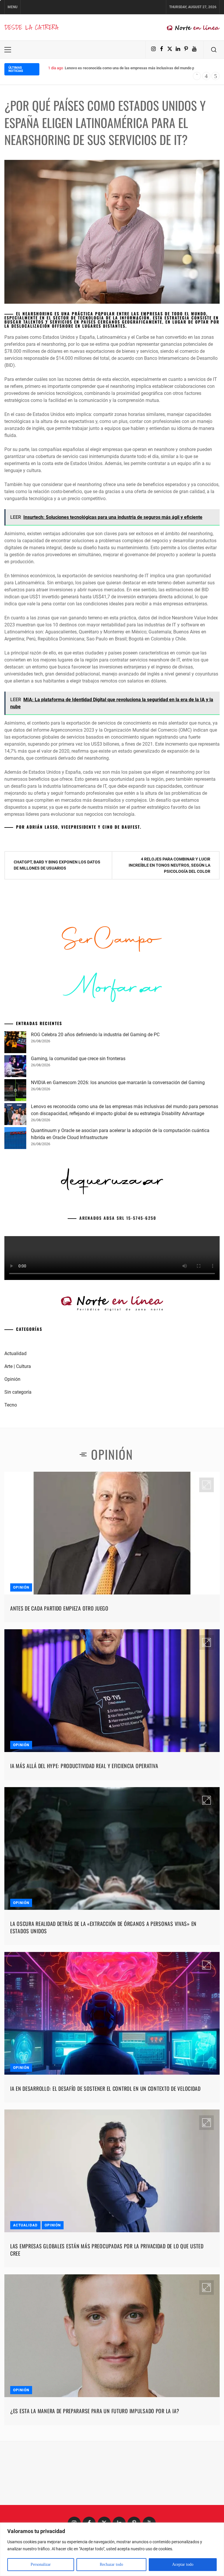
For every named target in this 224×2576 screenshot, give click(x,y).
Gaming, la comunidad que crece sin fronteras (78, 1148)
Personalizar (41, 2564)
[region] (112, 2549)
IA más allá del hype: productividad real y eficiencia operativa (84, 1855)
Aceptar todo (183, 2564)
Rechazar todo (111, 2564)
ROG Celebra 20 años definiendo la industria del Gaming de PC (95, 1124)
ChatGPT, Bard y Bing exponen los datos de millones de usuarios (57, 865)
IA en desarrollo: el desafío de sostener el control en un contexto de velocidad (105, 2178)
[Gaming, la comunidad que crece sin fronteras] (15, 1156)
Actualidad (15, 1443)
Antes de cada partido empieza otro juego (59, 1697)
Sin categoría (18, 1481)
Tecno (11, 1494)
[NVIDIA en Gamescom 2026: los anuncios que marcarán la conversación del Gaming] (15, 1180)
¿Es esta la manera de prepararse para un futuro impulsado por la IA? (95, 2500)
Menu (13, 7)
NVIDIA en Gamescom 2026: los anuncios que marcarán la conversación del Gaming (118, 1172)
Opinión (12, 1468)
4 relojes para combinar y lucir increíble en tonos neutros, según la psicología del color (169, 865)
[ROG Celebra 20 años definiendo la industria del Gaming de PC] (15, 1132)
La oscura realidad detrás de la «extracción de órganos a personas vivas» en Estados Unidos (103, 2016)
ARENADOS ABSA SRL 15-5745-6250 (118, 1307)
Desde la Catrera (31, 27)
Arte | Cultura (18, 1455)
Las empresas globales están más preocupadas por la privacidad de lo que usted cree (107, 2339)
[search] (214, 50)
